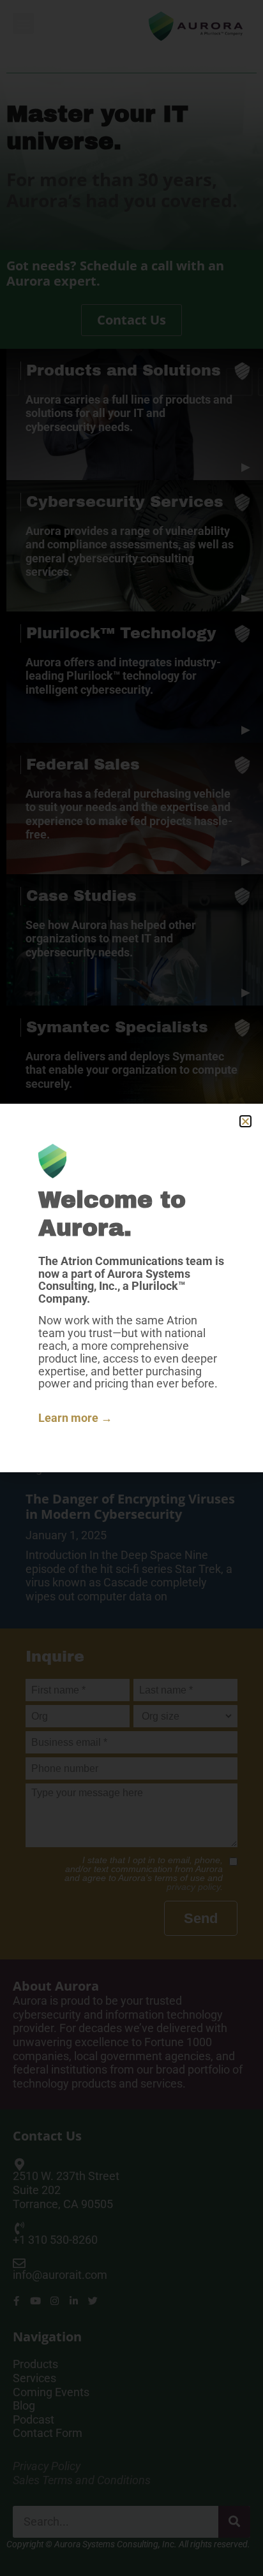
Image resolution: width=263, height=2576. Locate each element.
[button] (245, 1121)
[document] (131, 1288)
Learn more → (75, 1418)
